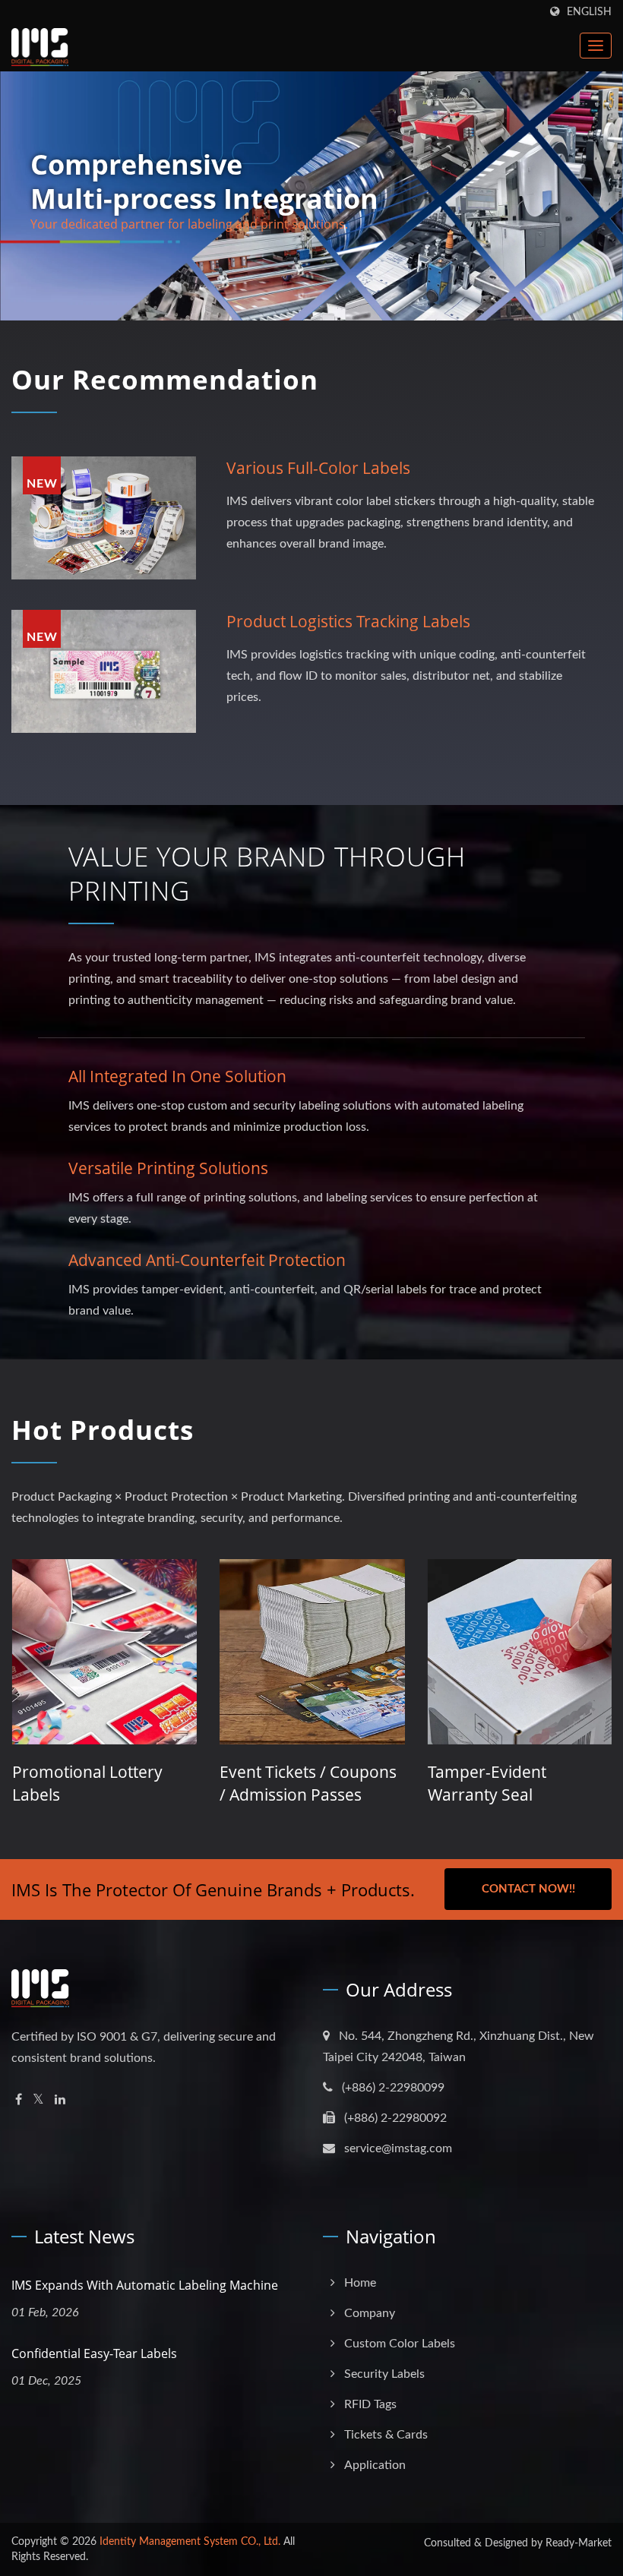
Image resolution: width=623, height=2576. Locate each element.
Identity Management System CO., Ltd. (190, 2542)
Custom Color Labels (400, 2344)
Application (375, 2465)
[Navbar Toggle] (596, 46)
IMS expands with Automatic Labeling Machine (145, 2285)
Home (360, 2283)
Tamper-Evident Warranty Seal (302, 1783)
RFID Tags (370, 2404)
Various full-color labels (318, 468)
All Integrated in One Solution (177, 1076)
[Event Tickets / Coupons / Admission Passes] (128, 1651)
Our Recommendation (165, 379)
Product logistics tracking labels (348, 621)
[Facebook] (19, 2100)
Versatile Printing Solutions (168, 1168)
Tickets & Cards (386, 2435)
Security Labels (384, 2374)
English (589, 12)
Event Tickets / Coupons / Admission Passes (124, 1783)
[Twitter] (38, 2100)
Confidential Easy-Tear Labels (94, 2353)
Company (370, 2313)
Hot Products (103, 1430)
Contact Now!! (528, 1889)
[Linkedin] (60, 2100)
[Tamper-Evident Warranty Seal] (335, 1651)
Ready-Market (579, 2543)
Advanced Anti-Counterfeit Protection (207, 1260)
